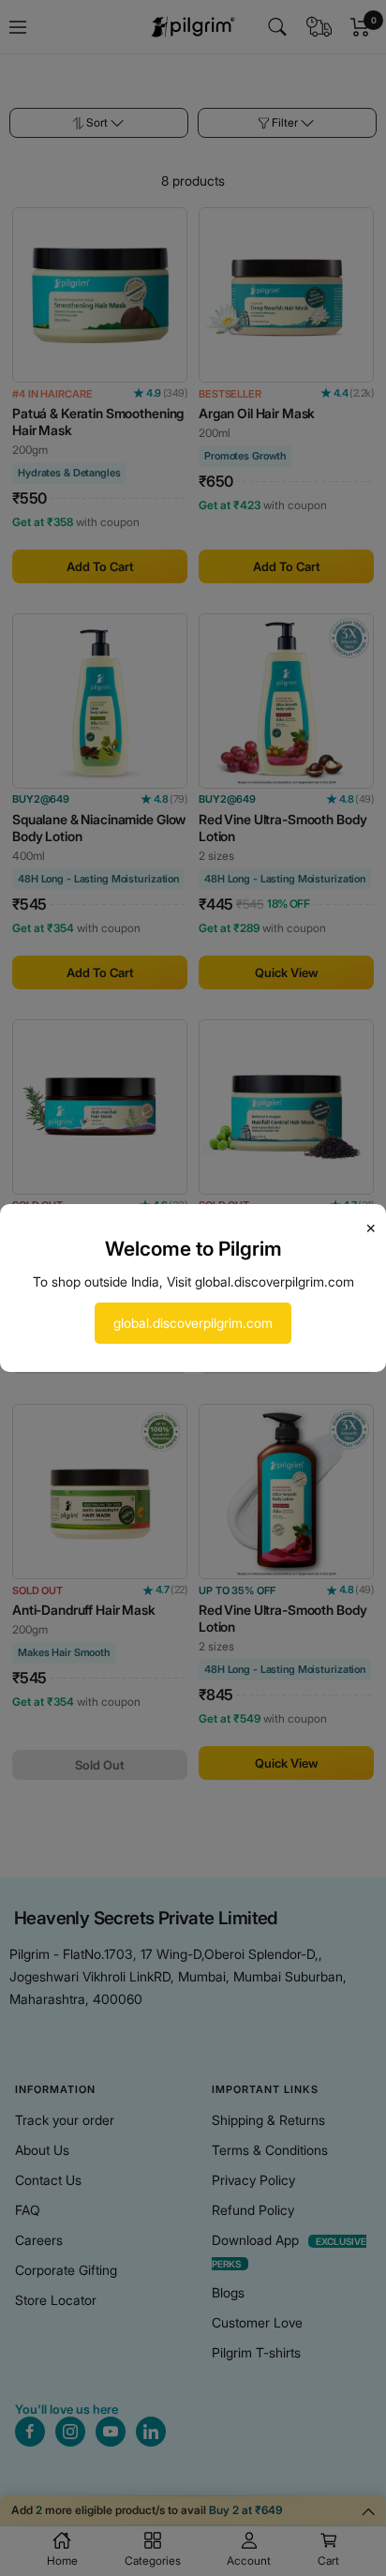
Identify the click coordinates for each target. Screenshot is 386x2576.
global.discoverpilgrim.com (193, 1323)
